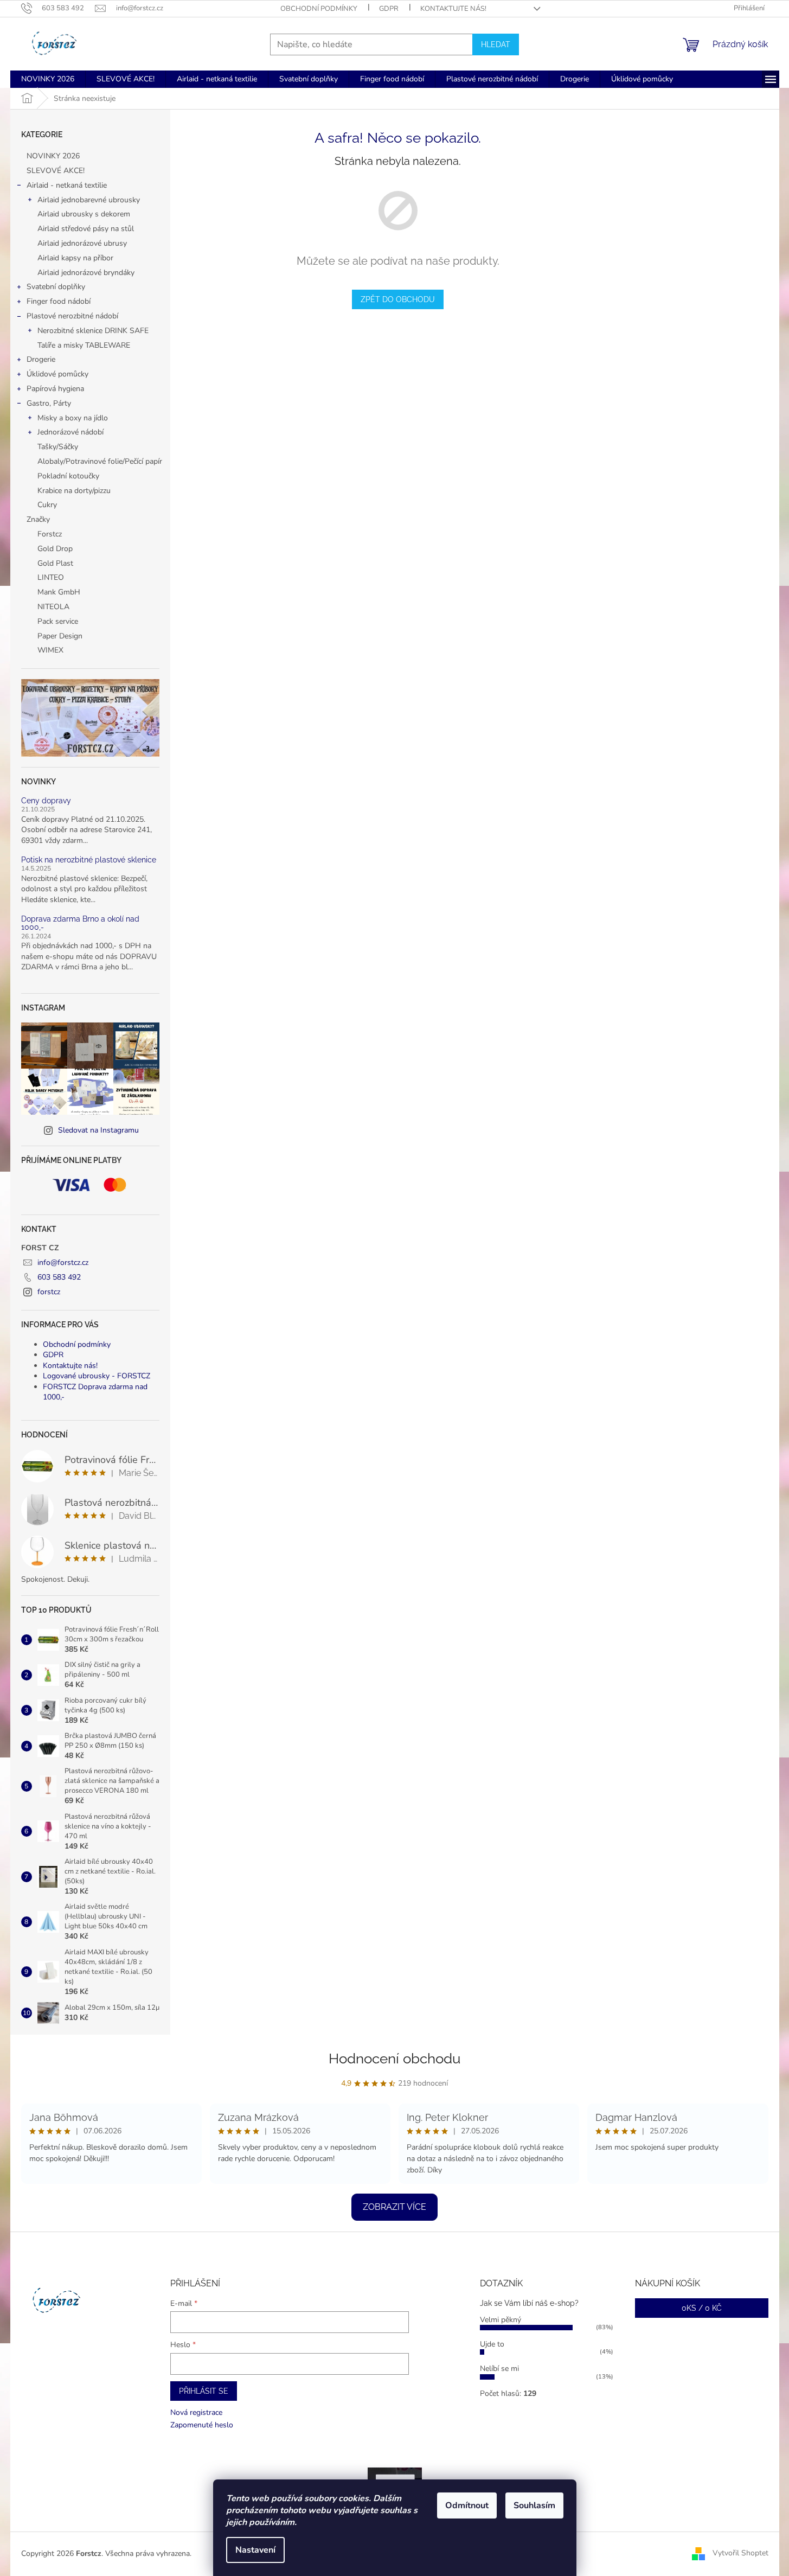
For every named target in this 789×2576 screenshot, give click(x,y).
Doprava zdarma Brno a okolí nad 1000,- (80, 923)
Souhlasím (534, 2505)
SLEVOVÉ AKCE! (56, 171)
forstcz (49, 1292)
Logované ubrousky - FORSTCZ (97, 1376)
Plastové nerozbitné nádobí (72, 316)
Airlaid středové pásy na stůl (86, 229)
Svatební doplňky (56, 287)
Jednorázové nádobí (70, 432)
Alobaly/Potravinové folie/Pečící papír (100, 461)
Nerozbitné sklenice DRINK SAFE (93, 331)
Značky (38, 519)
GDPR (389, 9)
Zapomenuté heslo (202, 2425)
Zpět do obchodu (398, 299)
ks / (702, 2308)
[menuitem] (48, 79)
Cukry (47, 505)
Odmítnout (467, 2505)
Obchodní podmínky (319, 9)
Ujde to (492, 2344)
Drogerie (41, 359)
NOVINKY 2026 (53, 156)
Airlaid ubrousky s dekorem (84, 214)
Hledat (496, 44)
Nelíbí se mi (499, 2369)
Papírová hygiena (55, 389)
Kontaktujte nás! (453, 9)
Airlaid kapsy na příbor (75, 258)
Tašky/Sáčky (58, 447)
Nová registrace (196, 2412)
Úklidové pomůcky (57, 374)
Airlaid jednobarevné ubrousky (89, 200)
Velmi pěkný (501, 2320)
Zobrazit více (394, 2207)
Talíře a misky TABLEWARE (84, 345)
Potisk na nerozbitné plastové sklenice (89, 860)
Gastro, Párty (49, 403)
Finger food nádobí (59, 301)
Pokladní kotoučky (68, 476)
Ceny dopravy (46, 801)
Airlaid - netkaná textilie (67, 185)
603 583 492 (59, 1277)
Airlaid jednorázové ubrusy (82, 243)
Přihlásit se (204, 2391)
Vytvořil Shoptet (740, 2553)
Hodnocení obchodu (394, 2059)
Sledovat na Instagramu (98, 1130)
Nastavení (255, 2550)
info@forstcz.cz (63, 1263)
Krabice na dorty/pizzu (74, 491)
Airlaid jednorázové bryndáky (86, 273)
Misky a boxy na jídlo (73, 418)
